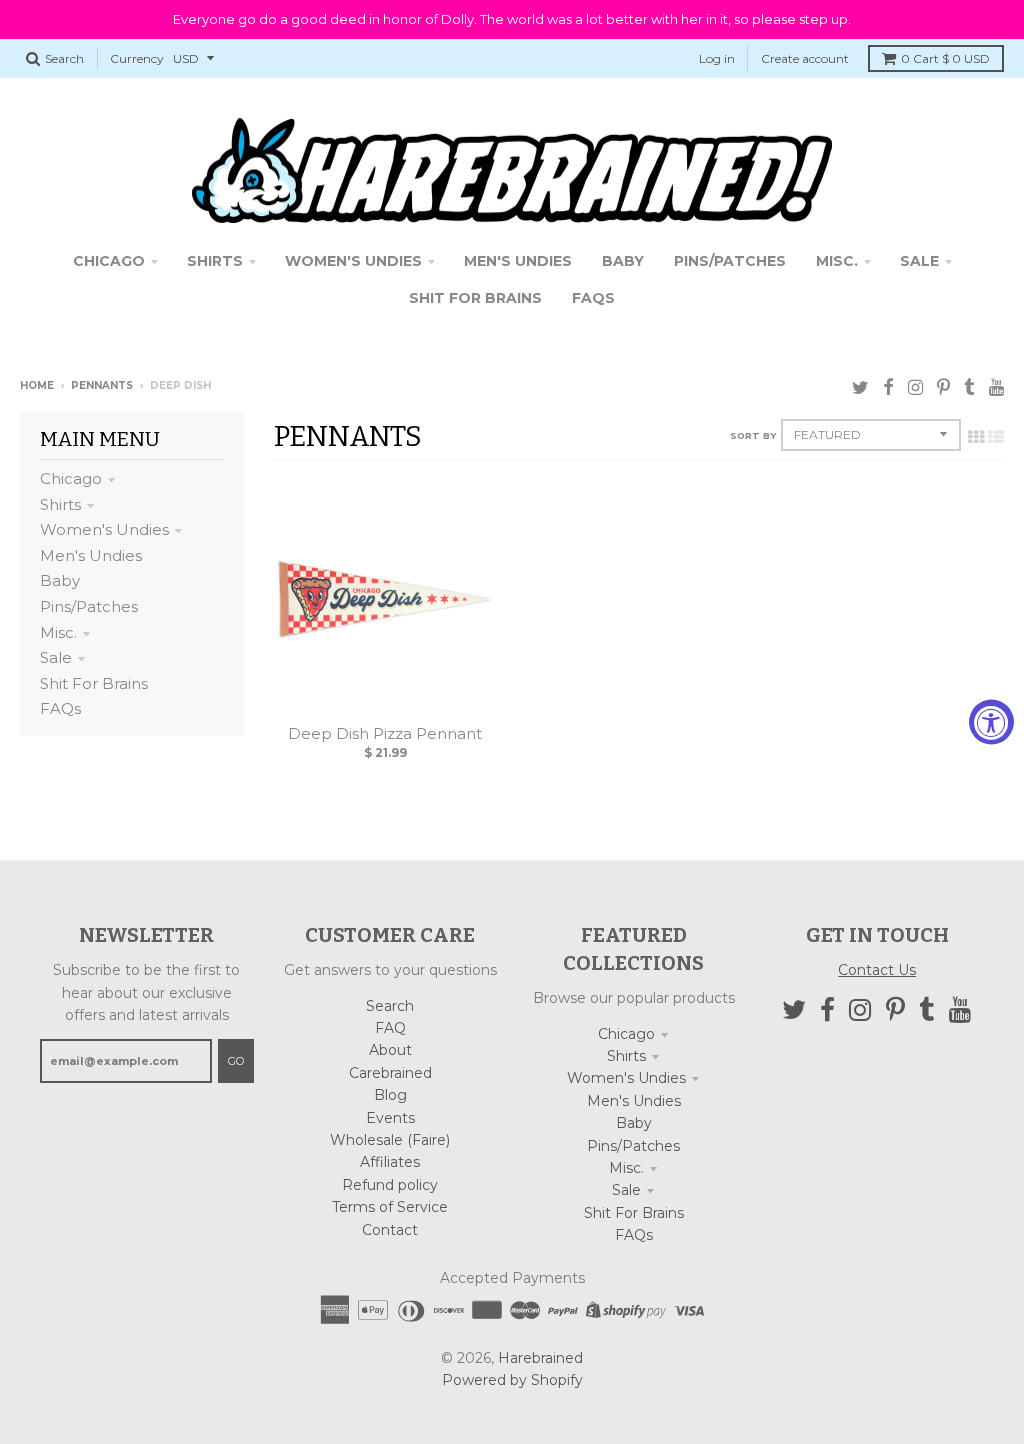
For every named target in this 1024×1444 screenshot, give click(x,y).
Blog (390, 1095)
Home (37, 385)
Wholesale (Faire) (390, 1140)
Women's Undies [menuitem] (353, 261)
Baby (60, 580)
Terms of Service (390, 1207)
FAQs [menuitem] (593, 298)
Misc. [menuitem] (837, 261)
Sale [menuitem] (919, 261)
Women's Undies (104, 529)
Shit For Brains (94, 683)
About (390, 1050)
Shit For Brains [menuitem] (475, 298)
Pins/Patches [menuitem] (730, 261)
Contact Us (877, 970)
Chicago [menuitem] (109, 261)
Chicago (71, 478)
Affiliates (390, 1162)
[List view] (996, 437)
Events (390, 1118)
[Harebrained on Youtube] (996, 387)
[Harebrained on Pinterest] (943, 387)
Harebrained (540, 1358)
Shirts (60, 504)
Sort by (753, 435)
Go (236, 1061)
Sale (56, 657)
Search (390, 1006)
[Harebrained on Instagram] (915, 387)
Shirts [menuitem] (215, 261)
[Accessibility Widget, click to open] (991, 722)
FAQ (390, 1028)
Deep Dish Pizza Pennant (385, 733)
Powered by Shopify (512, 1380)
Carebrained (390, 1073)
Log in (717, 58)
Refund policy (390, 1185)
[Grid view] (976, 437)
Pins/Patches (89, 606)
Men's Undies (91, 555)
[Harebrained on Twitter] (860, 387)
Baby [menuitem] (623, 261)
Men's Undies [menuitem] (518, 261)
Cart (945, 58)
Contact (390, 1230)
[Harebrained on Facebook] (888, 387)
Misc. (58, 632)
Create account (805, 58)
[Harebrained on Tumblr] (969, 387)
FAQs (60, 708)
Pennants (102, 385)
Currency (137, 58)
